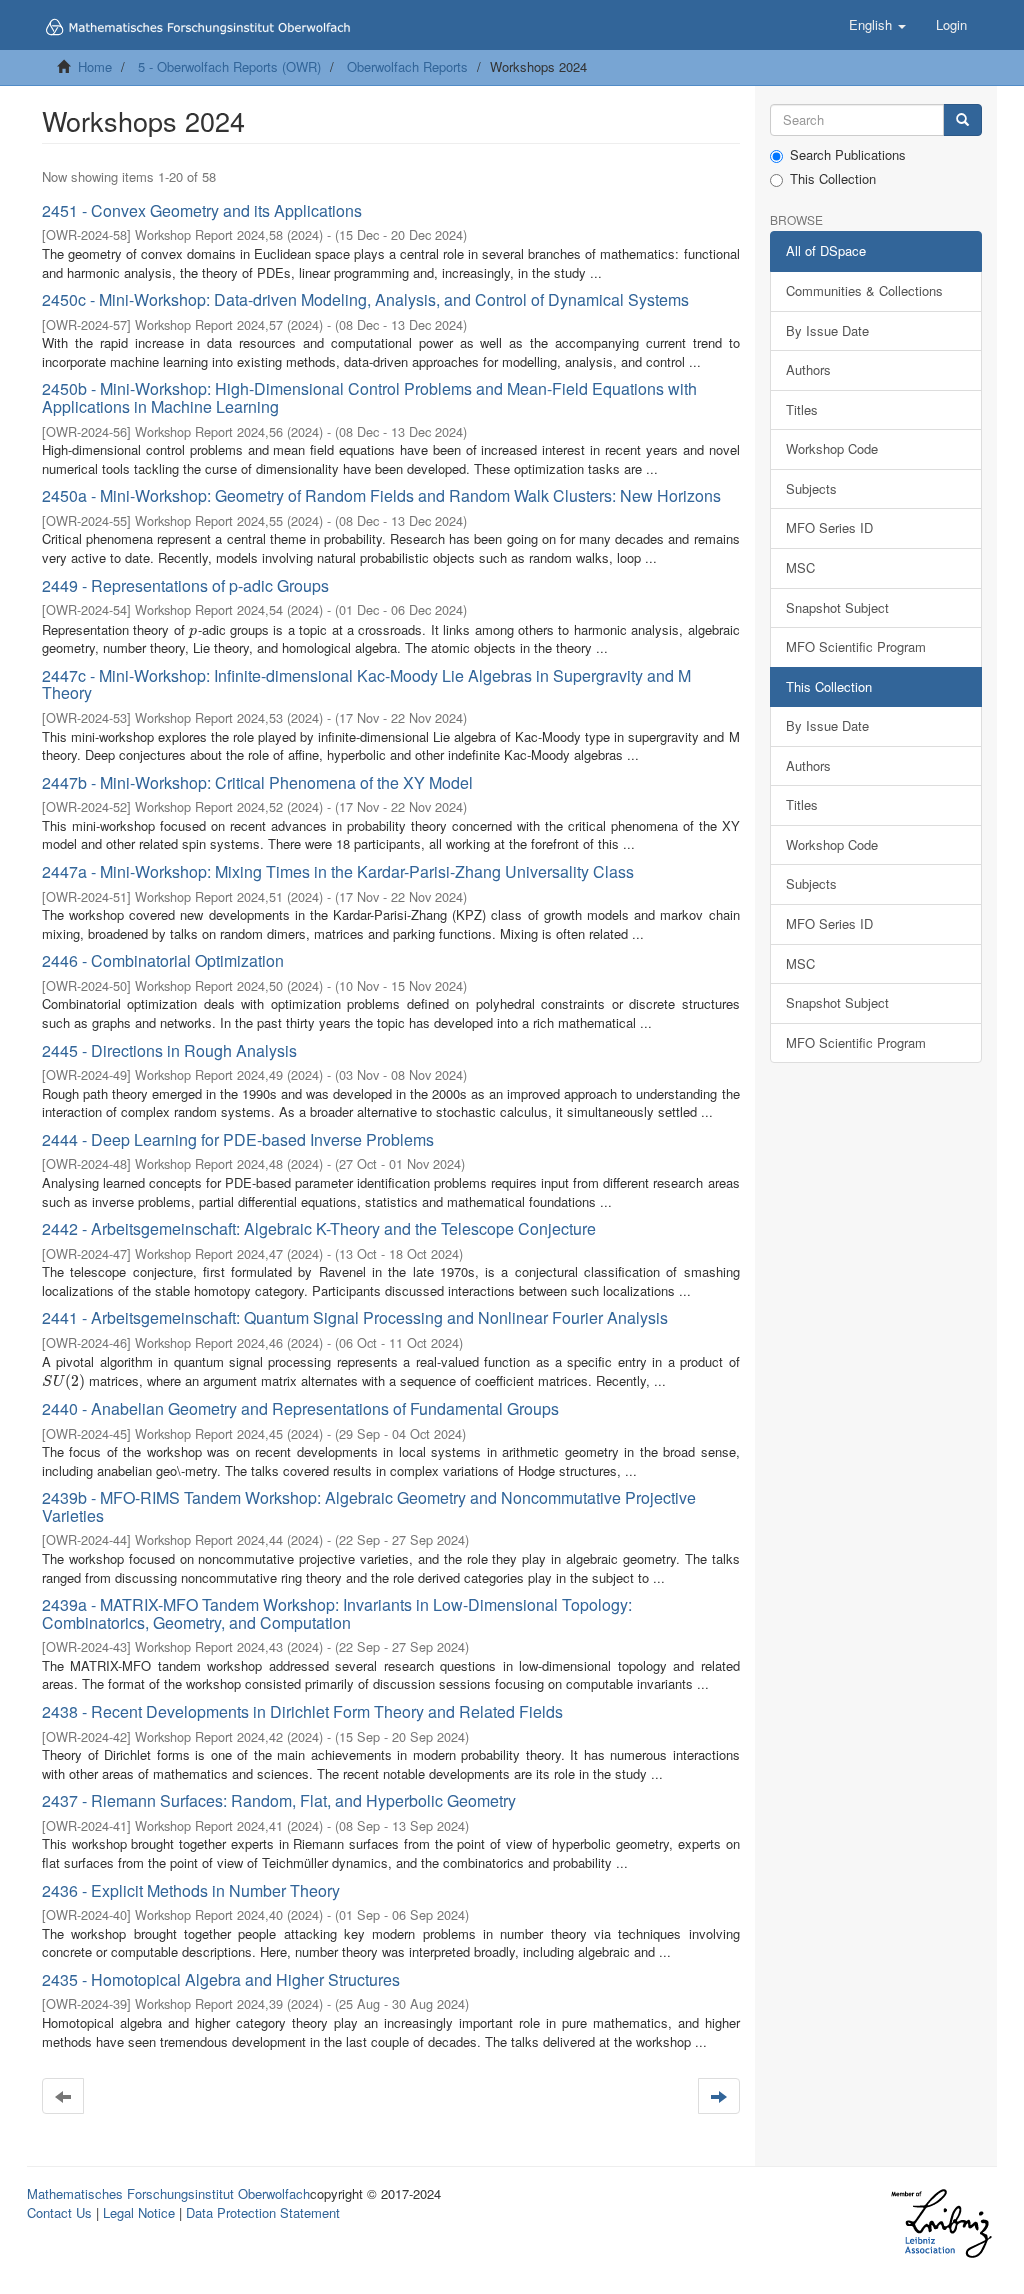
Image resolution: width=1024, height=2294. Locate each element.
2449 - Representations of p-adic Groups (185, 585)
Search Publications (848, 155)
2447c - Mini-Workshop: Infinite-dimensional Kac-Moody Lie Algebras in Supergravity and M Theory (366, 684)
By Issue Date (827, 330)
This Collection (833, 179)
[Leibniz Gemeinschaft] (940, 2223)
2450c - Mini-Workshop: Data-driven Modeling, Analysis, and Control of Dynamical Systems (365, 299)
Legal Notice (139, 2212)
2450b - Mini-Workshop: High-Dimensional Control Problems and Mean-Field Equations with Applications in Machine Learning (369, 397)
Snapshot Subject (837, 607)
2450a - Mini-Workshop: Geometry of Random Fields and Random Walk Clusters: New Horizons (381, 495)
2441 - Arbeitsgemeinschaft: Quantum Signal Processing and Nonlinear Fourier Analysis (355, 1317)
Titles (802, 409)
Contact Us (59, 2212)
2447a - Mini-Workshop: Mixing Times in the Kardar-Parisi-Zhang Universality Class (338, 871)
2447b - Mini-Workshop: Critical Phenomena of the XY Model (257, 782)
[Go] (962, 120)
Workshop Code (832, 448)
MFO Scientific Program (856, 646)
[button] (877, 25)
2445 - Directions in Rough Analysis (169, 1050)
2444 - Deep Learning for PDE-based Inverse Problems (238, 1139)
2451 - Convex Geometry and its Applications (202, 210)
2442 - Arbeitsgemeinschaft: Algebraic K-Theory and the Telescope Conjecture (319, 1228)
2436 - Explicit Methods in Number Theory (191, 1890)
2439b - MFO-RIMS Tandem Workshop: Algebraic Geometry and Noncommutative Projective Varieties (369, 1506)
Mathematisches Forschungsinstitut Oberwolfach (168, 2193)
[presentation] (193, 629)
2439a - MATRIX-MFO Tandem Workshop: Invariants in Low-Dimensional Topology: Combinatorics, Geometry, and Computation (337, 1613)
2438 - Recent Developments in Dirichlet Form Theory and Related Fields (302, 1711)
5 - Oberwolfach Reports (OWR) (229, 66)
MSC (800, 567)
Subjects (811, 488)
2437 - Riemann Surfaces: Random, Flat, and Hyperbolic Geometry (279, 1800)
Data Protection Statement (263, 2212)
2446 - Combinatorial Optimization (163, 960)
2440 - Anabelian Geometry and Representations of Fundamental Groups (300, 1408)
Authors (808, 369)
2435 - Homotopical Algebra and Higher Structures (221, 1979)
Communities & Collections (864, 290)
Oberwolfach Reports (407, 66)
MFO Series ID (829, 527)
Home (95, 66)
